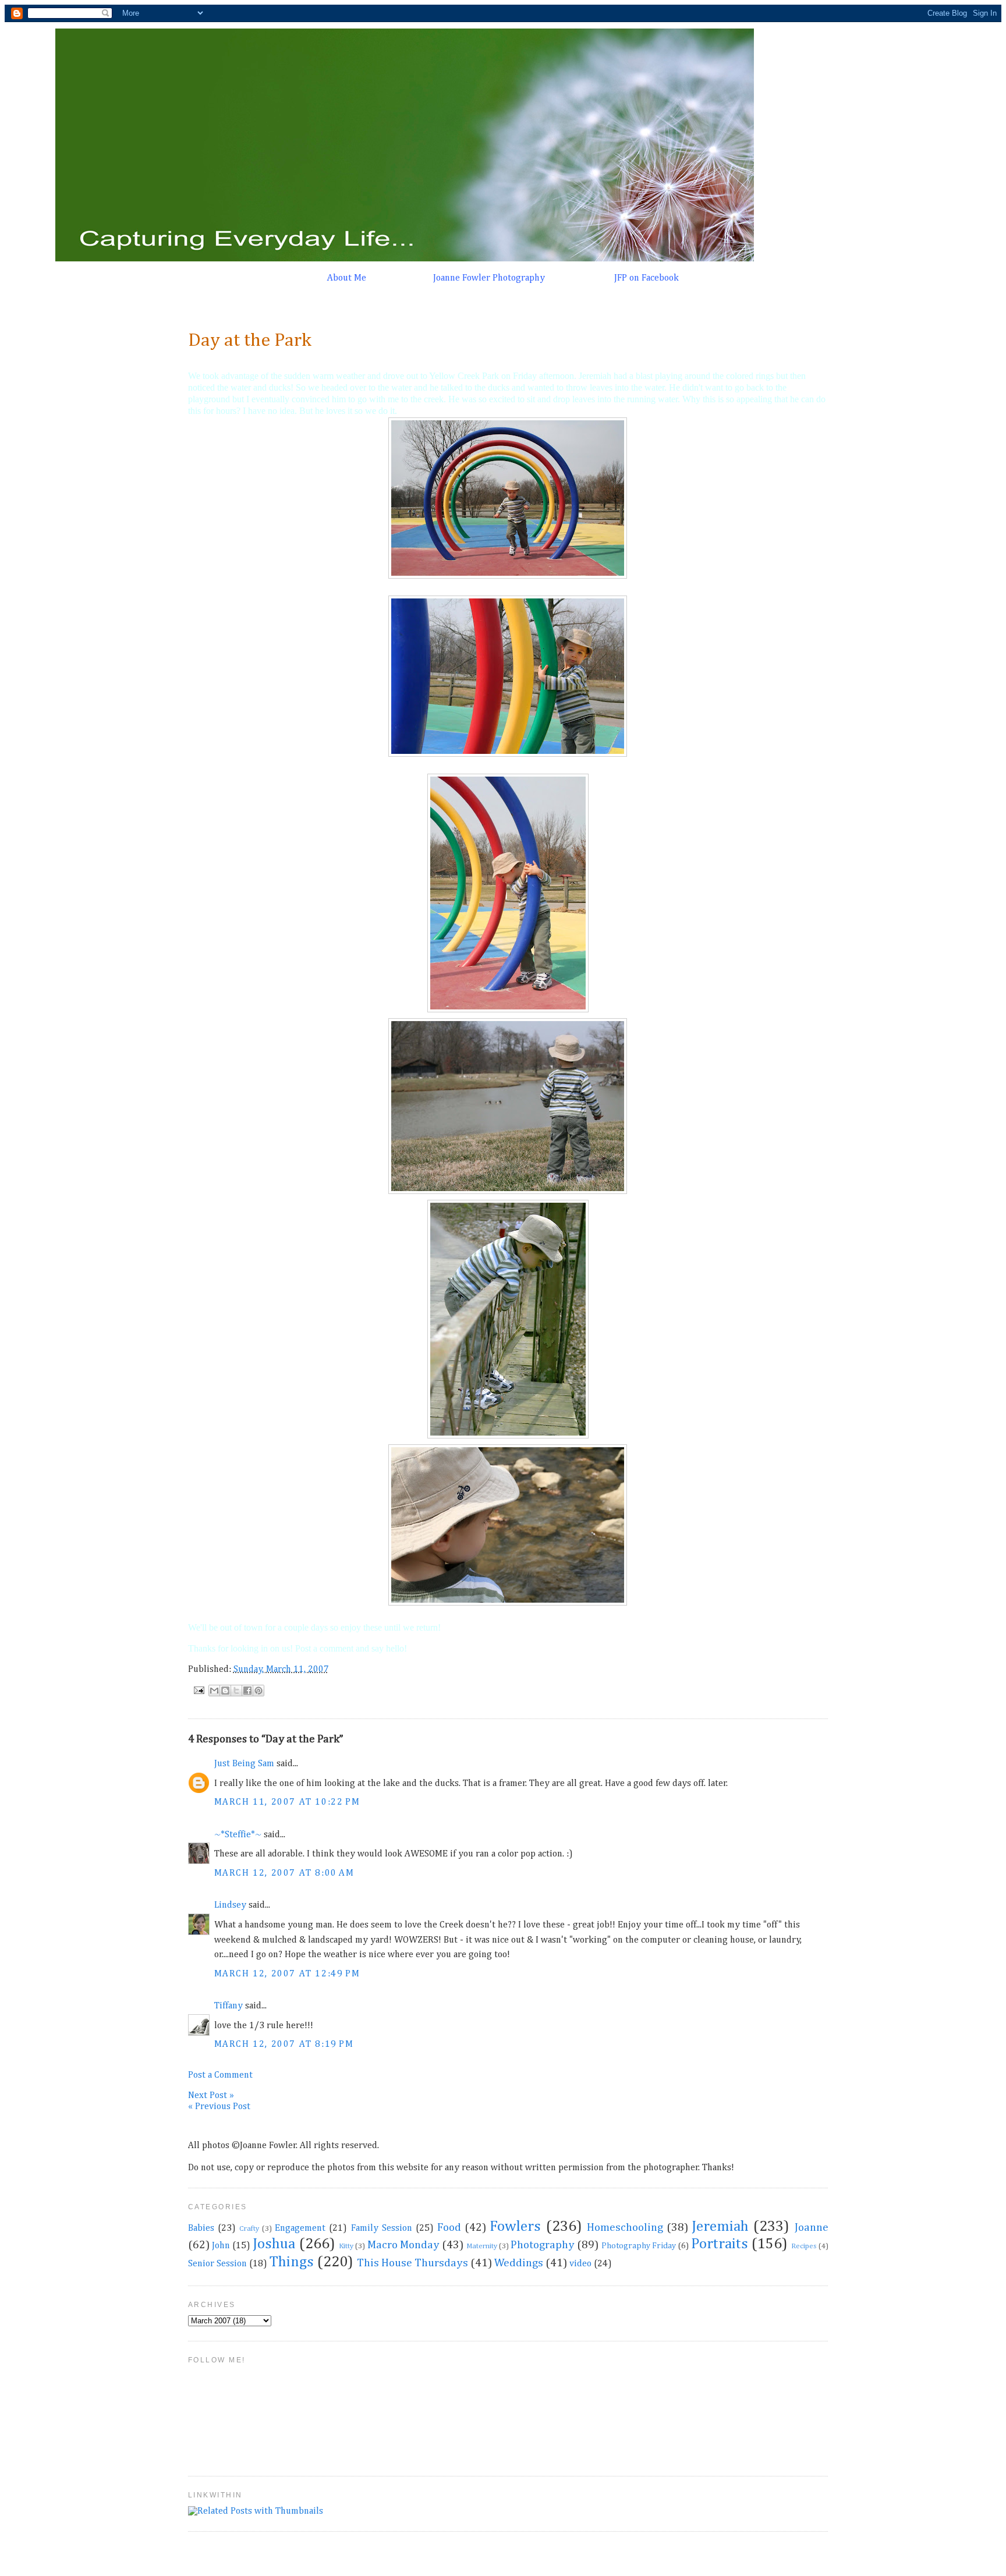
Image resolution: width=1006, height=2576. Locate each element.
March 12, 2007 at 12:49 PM (287, 1974)
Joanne (812, 2228)
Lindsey (230, 1905)
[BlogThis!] (225, 1691)
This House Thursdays (412, 2263)
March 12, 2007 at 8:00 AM (284, 1873)
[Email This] (214, 1691)
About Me (347, 278)
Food (449, 2228)
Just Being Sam (244, 1764)
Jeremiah (720, 2227)
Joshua (274, 2244)
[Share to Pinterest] (258, 1691)
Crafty (249, 2229)
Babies (201, 2228)
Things (292, 2262)
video (580, 2264)
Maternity (482, 2246)
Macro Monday (403, 2245)
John (221, 2246)
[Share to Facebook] (247, 1691)
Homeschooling (625, 2228)
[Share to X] (236, 1691)
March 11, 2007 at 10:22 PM (287, 1802)
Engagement (300, 2228)
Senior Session (217, 2264)
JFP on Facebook (647, 278)
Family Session (382, 2228)
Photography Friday (639, 2246)
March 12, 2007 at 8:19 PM (284, 2044)
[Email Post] (199, 1690)
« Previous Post (219, 2107)
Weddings (519, 2263)
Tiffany (229, 2006)
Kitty (346, 2246)
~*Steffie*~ (238, 1835)
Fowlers (515, 2227)
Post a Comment (220, 2075)
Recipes (804, 2246)
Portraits (720, 2244)
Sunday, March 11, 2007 (281, 1670)
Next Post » (211, 2096)
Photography (543, 2245)
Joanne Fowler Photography (489, 278)
